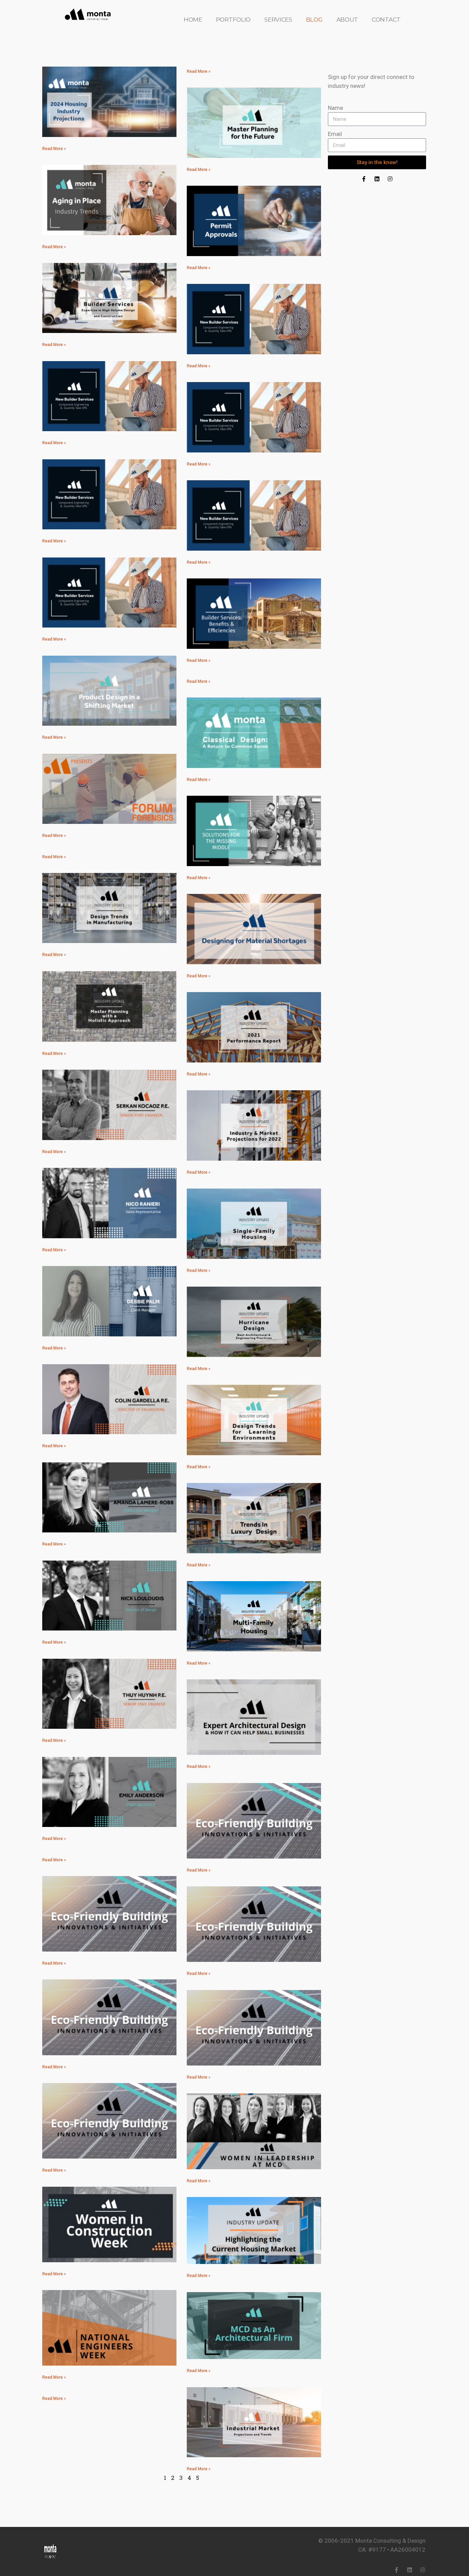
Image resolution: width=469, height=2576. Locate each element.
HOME (193, 20)
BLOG (314, 20)
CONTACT (386, 20)
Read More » (54, 149)
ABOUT (347, 20)
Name (335, 108)
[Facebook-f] (364, 179)
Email (335, 134)
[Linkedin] (377, 179)
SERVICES (278, 20)
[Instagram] (390, 179)
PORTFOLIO (233, 20)
